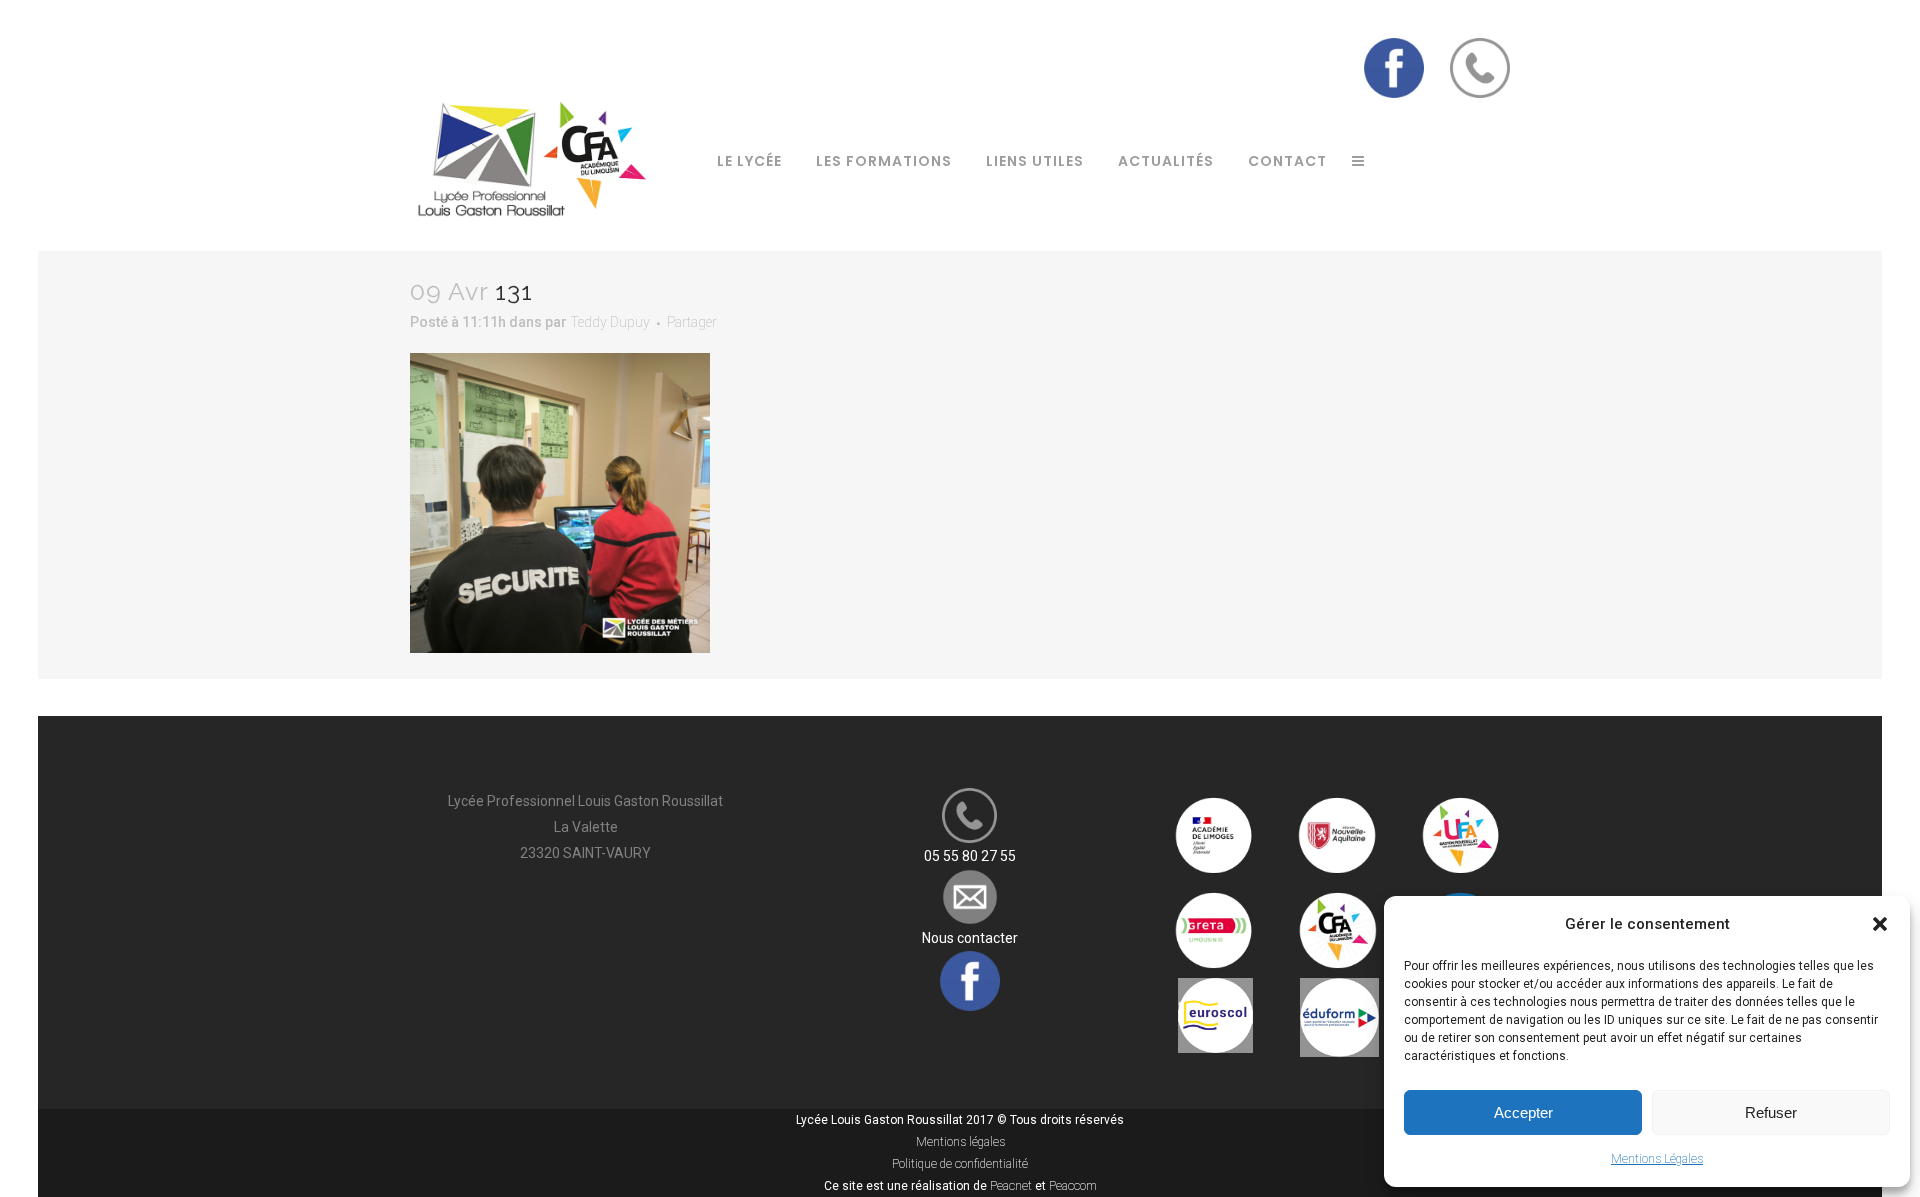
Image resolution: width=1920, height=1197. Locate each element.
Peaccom (1073, 1186)
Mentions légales (960, 1142)
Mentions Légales (1657, 1159)
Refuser (1771, 1112)
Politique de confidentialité (960, 1164)
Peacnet (1011, 1186)
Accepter (1523, 1112)
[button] (1880, 924)
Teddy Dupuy (610, 322)
